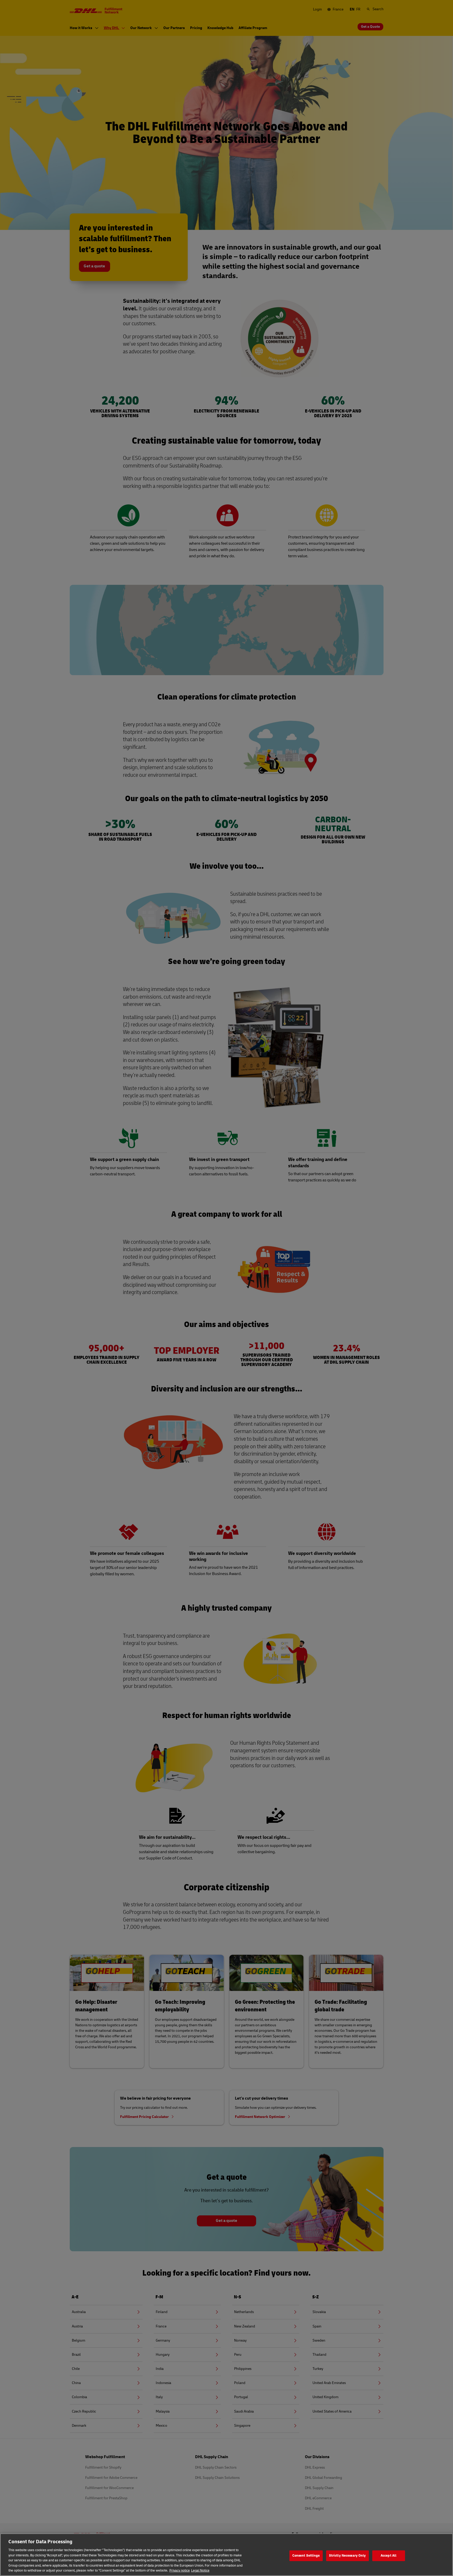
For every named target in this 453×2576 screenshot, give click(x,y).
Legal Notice (200, 2571)
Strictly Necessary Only (347, 2556)
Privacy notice (180, 2571)
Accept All (389, 2556)
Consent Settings (306, 2556)
